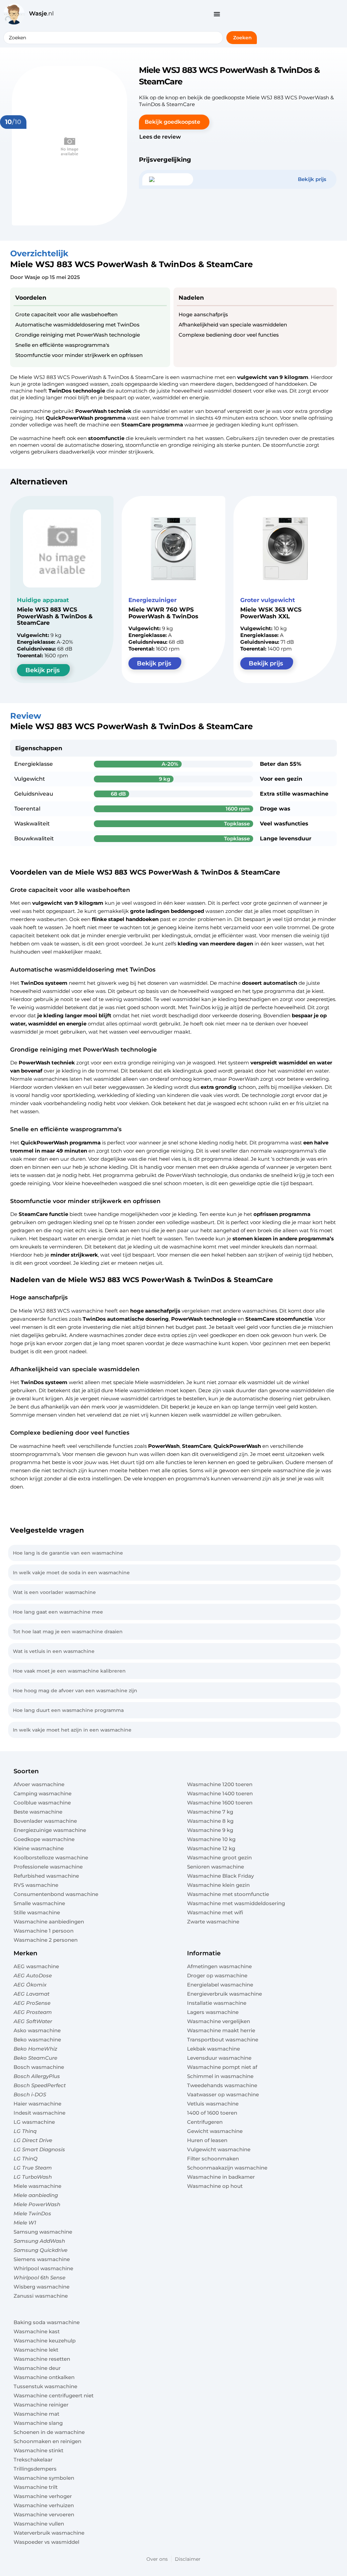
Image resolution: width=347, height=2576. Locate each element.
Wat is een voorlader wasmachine (54, 1592)
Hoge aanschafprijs (203, 314)
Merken (25, 1953)
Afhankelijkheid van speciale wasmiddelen (233, 325)
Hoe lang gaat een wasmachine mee (58, 1612)
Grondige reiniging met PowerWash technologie (78, 335)
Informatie (204, 1953)
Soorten (26, 1771)
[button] (174, 122)
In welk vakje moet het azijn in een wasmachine (72, 1730)
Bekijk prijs (43, 670)
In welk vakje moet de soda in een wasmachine (71, 1573)
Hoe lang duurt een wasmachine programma (68, 1710)
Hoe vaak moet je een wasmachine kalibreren (69, 1671)
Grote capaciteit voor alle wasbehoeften (66, 314)
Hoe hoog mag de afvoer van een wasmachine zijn (75, 1691)
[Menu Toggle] (217, 14)
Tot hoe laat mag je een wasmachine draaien (68, 1632)
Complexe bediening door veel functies (229, 335)
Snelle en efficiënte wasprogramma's (62, 345)
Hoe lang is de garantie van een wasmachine (68, 1553)
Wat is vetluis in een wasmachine (54, 1651)
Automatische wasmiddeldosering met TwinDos (77, 325)
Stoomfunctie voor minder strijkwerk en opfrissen (79, 355)
